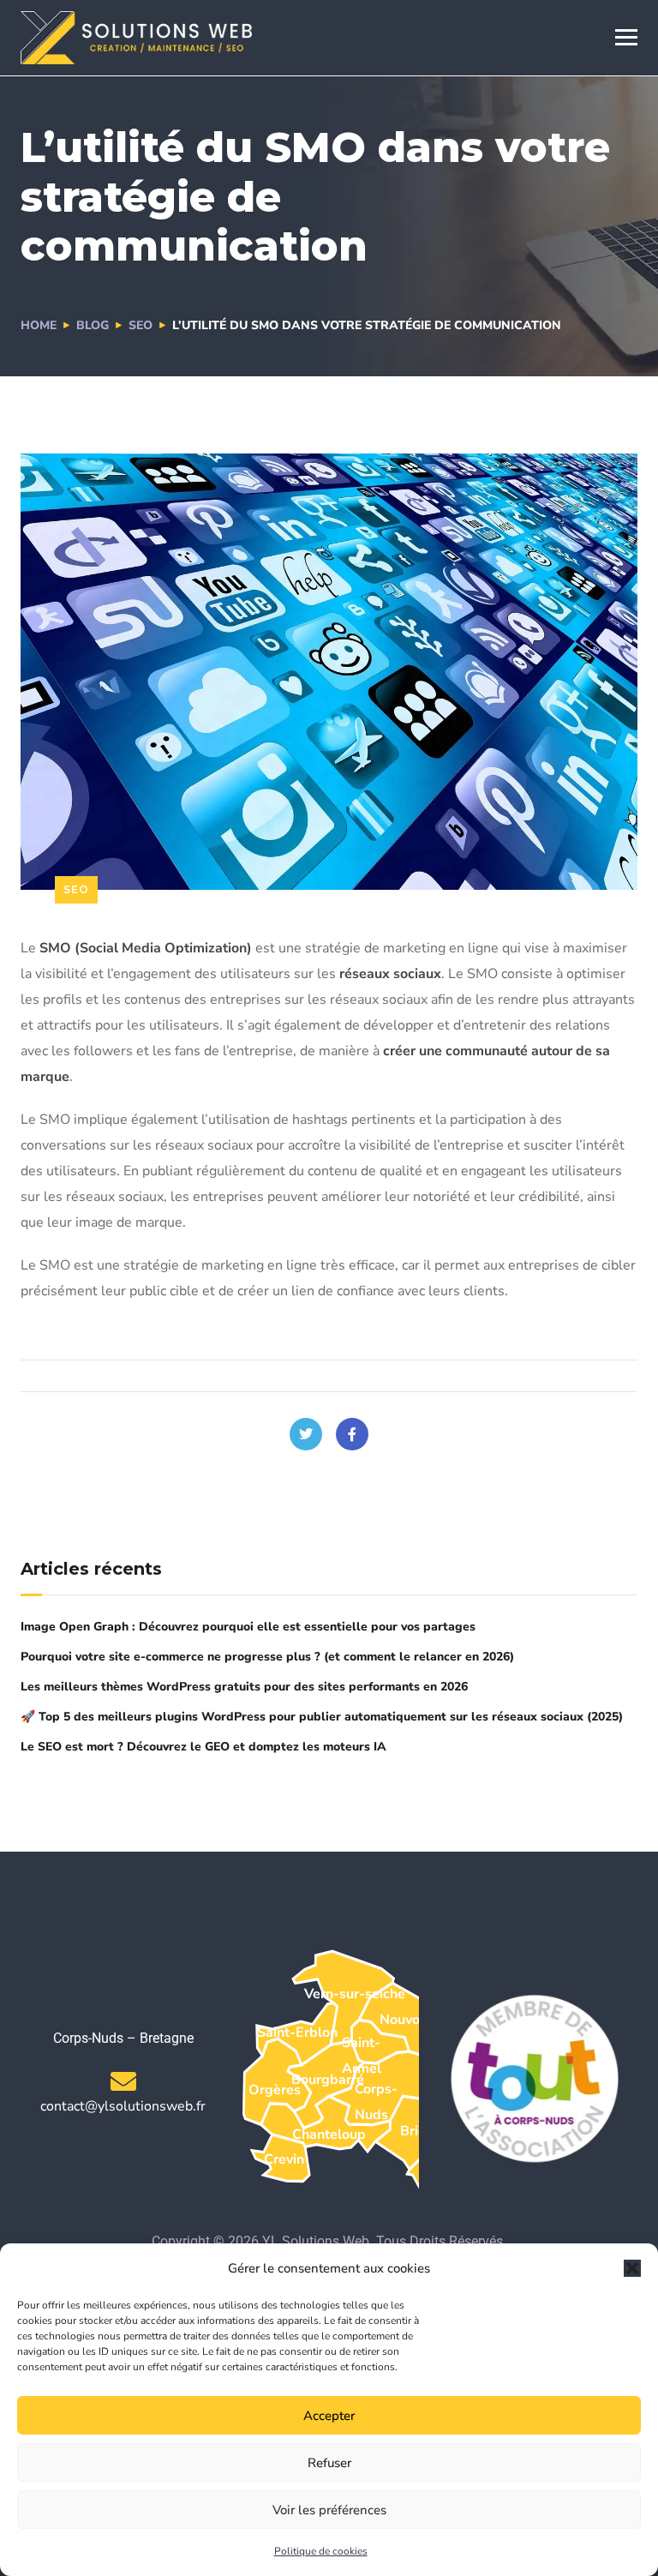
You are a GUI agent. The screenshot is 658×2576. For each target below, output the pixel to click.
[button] (632, 2268)
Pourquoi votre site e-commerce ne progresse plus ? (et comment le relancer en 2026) (267, 1657)
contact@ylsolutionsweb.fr (123, 2106)
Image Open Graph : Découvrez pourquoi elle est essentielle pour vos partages (248, 1627)
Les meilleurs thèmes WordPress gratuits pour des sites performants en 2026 (244, 1687)
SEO (141, 325)
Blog (93, 325)
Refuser (329, 2463)
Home (39, 325)
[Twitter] (306, 1434)
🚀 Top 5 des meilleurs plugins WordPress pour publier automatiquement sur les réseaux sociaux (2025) (322, 1717)
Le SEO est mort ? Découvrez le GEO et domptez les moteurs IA (203, 1747)
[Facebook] (352, 1434)
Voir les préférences (329, 2510)
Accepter (329, 2416)
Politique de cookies (321, 2551)
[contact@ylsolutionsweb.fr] (123, 2081)
